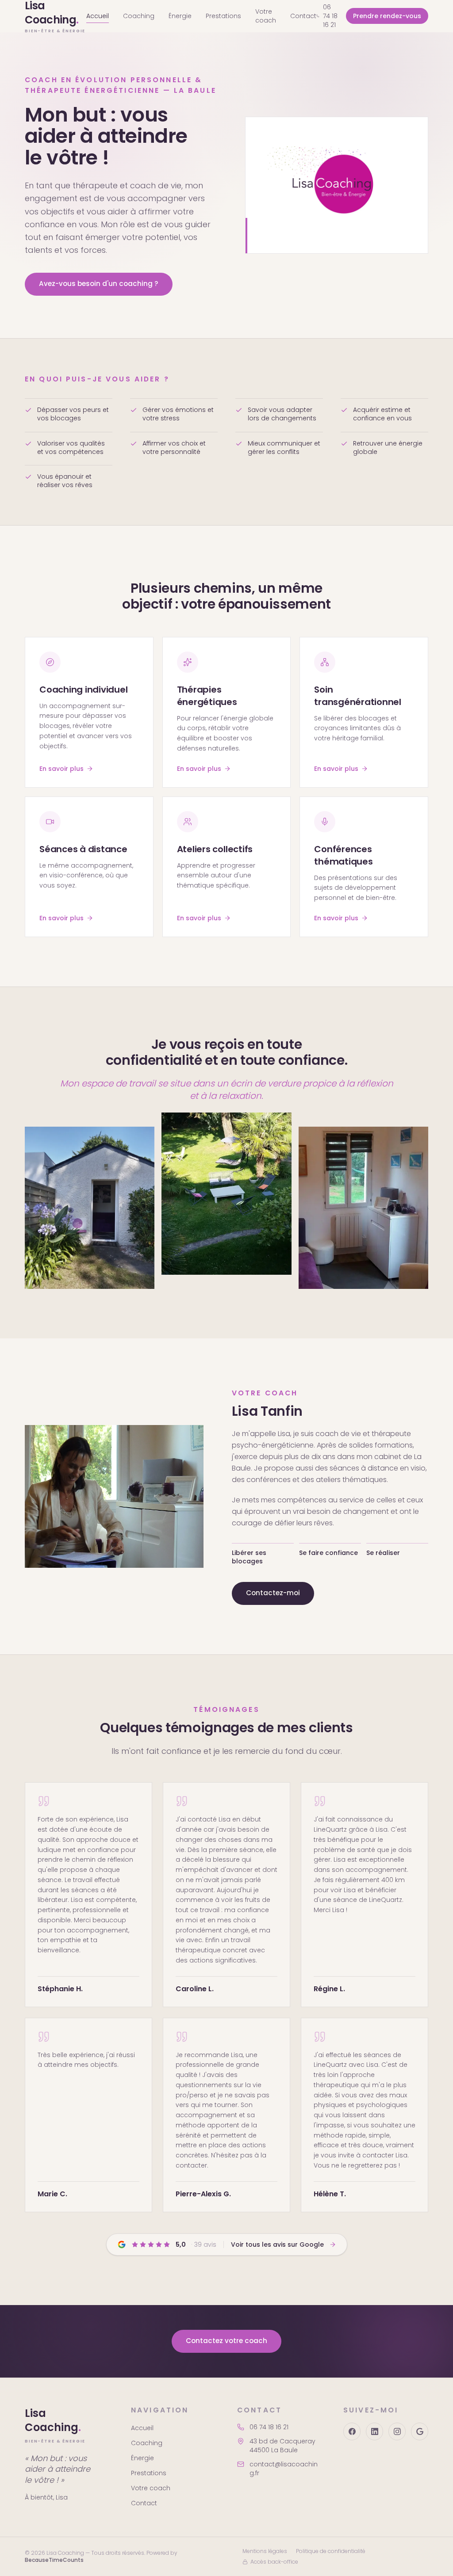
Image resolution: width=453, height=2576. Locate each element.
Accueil (98, 16)
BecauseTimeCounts (54, 2560)
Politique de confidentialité (331, 2551)
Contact (303, 16)
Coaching (139, 16)
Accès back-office (274, 2562)
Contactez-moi (273, 1593)
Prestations (223, 16)
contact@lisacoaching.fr (284, 2469)
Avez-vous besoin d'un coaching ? (99, 284)
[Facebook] (352, 2431)
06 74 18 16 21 (330, 16)
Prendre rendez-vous (387, 16)
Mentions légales (265, 2551)
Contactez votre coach (226, 2341)
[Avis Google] (420, 2431)
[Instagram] (397, 2431)
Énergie (180, 16)
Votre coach (266, 16)
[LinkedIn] (374, 2431)
